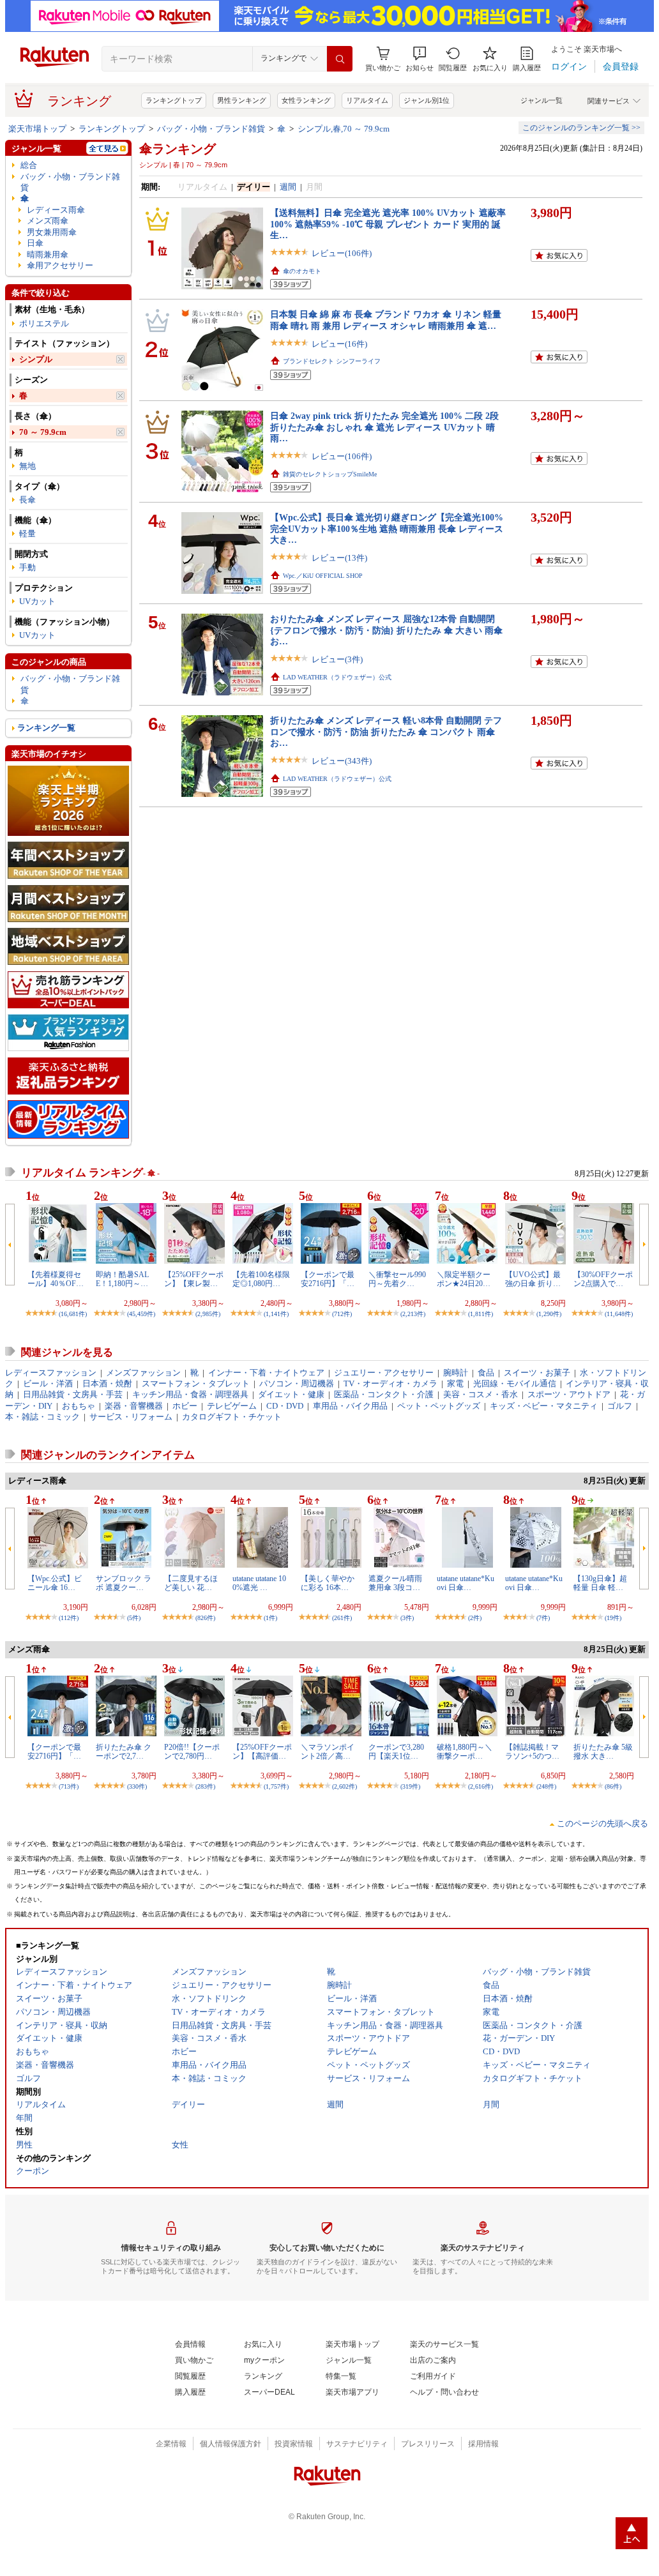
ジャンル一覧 (542, 100)
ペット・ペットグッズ (439, 1406)
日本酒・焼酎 (107, 1383)
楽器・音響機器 (134, 1406)
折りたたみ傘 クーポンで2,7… (124, 1752)
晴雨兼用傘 (48, 254)
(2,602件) (345, 1786)
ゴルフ (620, 1406)
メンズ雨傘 (48, 221)
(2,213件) (413, 1314)
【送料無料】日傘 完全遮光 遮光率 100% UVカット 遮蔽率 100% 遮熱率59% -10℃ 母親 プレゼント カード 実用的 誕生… (388, 224)
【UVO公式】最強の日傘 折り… (533, 1279)
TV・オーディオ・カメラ (390, 1383)
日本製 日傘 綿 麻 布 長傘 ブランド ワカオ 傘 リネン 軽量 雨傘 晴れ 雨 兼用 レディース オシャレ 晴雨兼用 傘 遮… (386, 320)
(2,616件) (481, 1786)
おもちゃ (79, 1406)
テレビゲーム (232, 1406)
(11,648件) (619, 1314)
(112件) (69, 1618)
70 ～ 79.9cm (43, 432)
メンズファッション (143, 1373)
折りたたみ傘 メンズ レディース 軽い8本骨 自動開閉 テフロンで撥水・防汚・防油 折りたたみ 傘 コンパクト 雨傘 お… (386, 731)
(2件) (475, 1618)
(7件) (543, 1618)
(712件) (342, 1314)
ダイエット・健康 (291, 1394)
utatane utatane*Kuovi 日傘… (466, 1583)
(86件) (613, 1786)
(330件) (137, 1786)
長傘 (27, 500)
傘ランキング (178, 149)
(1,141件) (276, 1314)
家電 (455, 1383)
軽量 (27, 534)
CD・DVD (285, 1406)
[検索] (340, 59)
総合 (29, 165)
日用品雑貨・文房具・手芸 (73, 1394)
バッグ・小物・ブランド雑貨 (211, 129)
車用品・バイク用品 (350, 1406)
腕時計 (456, 1373)
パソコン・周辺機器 (297, 1383)
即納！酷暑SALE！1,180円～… (122, 1279)
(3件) (407, 1618)
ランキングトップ (174, 100)
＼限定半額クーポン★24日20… (464, 1279)
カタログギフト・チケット (232, 1417)
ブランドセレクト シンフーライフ (332, 361)
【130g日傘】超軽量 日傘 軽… (600, 1583)
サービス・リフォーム (131, 1417)
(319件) (410, 1786)
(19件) (613, 1618)
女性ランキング (306, 100)
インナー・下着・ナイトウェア (266, 1373)
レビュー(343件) (342, 761)
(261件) (342, 1618)
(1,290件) (549, 1314)
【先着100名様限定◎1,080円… (261, 1279)
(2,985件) (208, 1314)
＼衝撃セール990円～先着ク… (397, 1279)
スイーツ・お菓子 (537, 1373)
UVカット (37, 601)
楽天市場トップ (37, 129)
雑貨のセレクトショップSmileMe (330, 474)
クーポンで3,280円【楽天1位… (396, 1752)
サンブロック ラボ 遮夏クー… (124, 1583)
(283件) (205, 1786)
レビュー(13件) (339, 558)
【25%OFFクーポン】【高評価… (262, 1752)
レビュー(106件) (342, 253)
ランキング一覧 (46, 728)
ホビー (185, 1406)
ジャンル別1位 (427, 100)
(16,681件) (73, 1314)
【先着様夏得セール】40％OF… (56, 1279)
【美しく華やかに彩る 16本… (328, 1583)
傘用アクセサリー (60, 265)
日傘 (35, 243)
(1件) (270, 1618)
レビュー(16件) (339, 344)
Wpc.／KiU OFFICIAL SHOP (323, 576)
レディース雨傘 (56, 210)
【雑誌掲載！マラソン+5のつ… (532, 1752)
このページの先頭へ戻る (602, 1823)
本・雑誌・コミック (42, 1417)
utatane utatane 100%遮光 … (259, 1583)
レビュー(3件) (337, 659)
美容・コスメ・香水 (481, 1394)
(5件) (134, 1618)
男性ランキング (242, 100)
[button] (420, 59)
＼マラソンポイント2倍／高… (328, 1752)
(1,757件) (276, 1786)
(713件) (69, 1786)
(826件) (205, 1618)
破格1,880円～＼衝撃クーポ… (465, 1752)
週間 (288, 187)
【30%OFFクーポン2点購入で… (603, 1279)
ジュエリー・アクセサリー (384, 1373)
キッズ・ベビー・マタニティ (544, 1406)
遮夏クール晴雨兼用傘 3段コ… (395, 1583)
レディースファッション (51, 1373)
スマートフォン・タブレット (196, 1383)
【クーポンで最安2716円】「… (328, 1279)
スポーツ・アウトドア (569, 1394)
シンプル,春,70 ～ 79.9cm (344, 129)
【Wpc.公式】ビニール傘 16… (55, 1583)
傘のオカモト (302, 271)
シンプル (36, 359)
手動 (27, 567)
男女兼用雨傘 (52, 232)
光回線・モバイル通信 (515, 1383)
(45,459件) (141, 1314)
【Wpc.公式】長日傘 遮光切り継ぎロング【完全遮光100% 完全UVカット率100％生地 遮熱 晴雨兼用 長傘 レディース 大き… (387, 528)
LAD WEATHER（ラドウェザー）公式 (337, 677)
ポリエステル (44, 323)
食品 (486, 1373)
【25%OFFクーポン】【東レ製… (194, 1279)
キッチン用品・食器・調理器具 (190, 1394)
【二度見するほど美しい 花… (191, 1583)
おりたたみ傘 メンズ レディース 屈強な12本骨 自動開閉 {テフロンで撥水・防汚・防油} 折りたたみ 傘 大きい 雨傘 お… (386, 630)
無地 (27, 466)
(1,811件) (481, 1314)
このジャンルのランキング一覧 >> (581, 128)
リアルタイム (367, 100)
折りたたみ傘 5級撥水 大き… (603, 1752)
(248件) (546, 1786)
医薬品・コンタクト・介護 (384, 1394)
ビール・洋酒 (48, 1383)
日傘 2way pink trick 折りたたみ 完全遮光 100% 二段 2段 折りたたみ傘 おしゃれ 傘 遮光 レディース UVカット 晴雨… (384, 427)
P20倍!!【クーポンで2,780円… (192, 1752)
